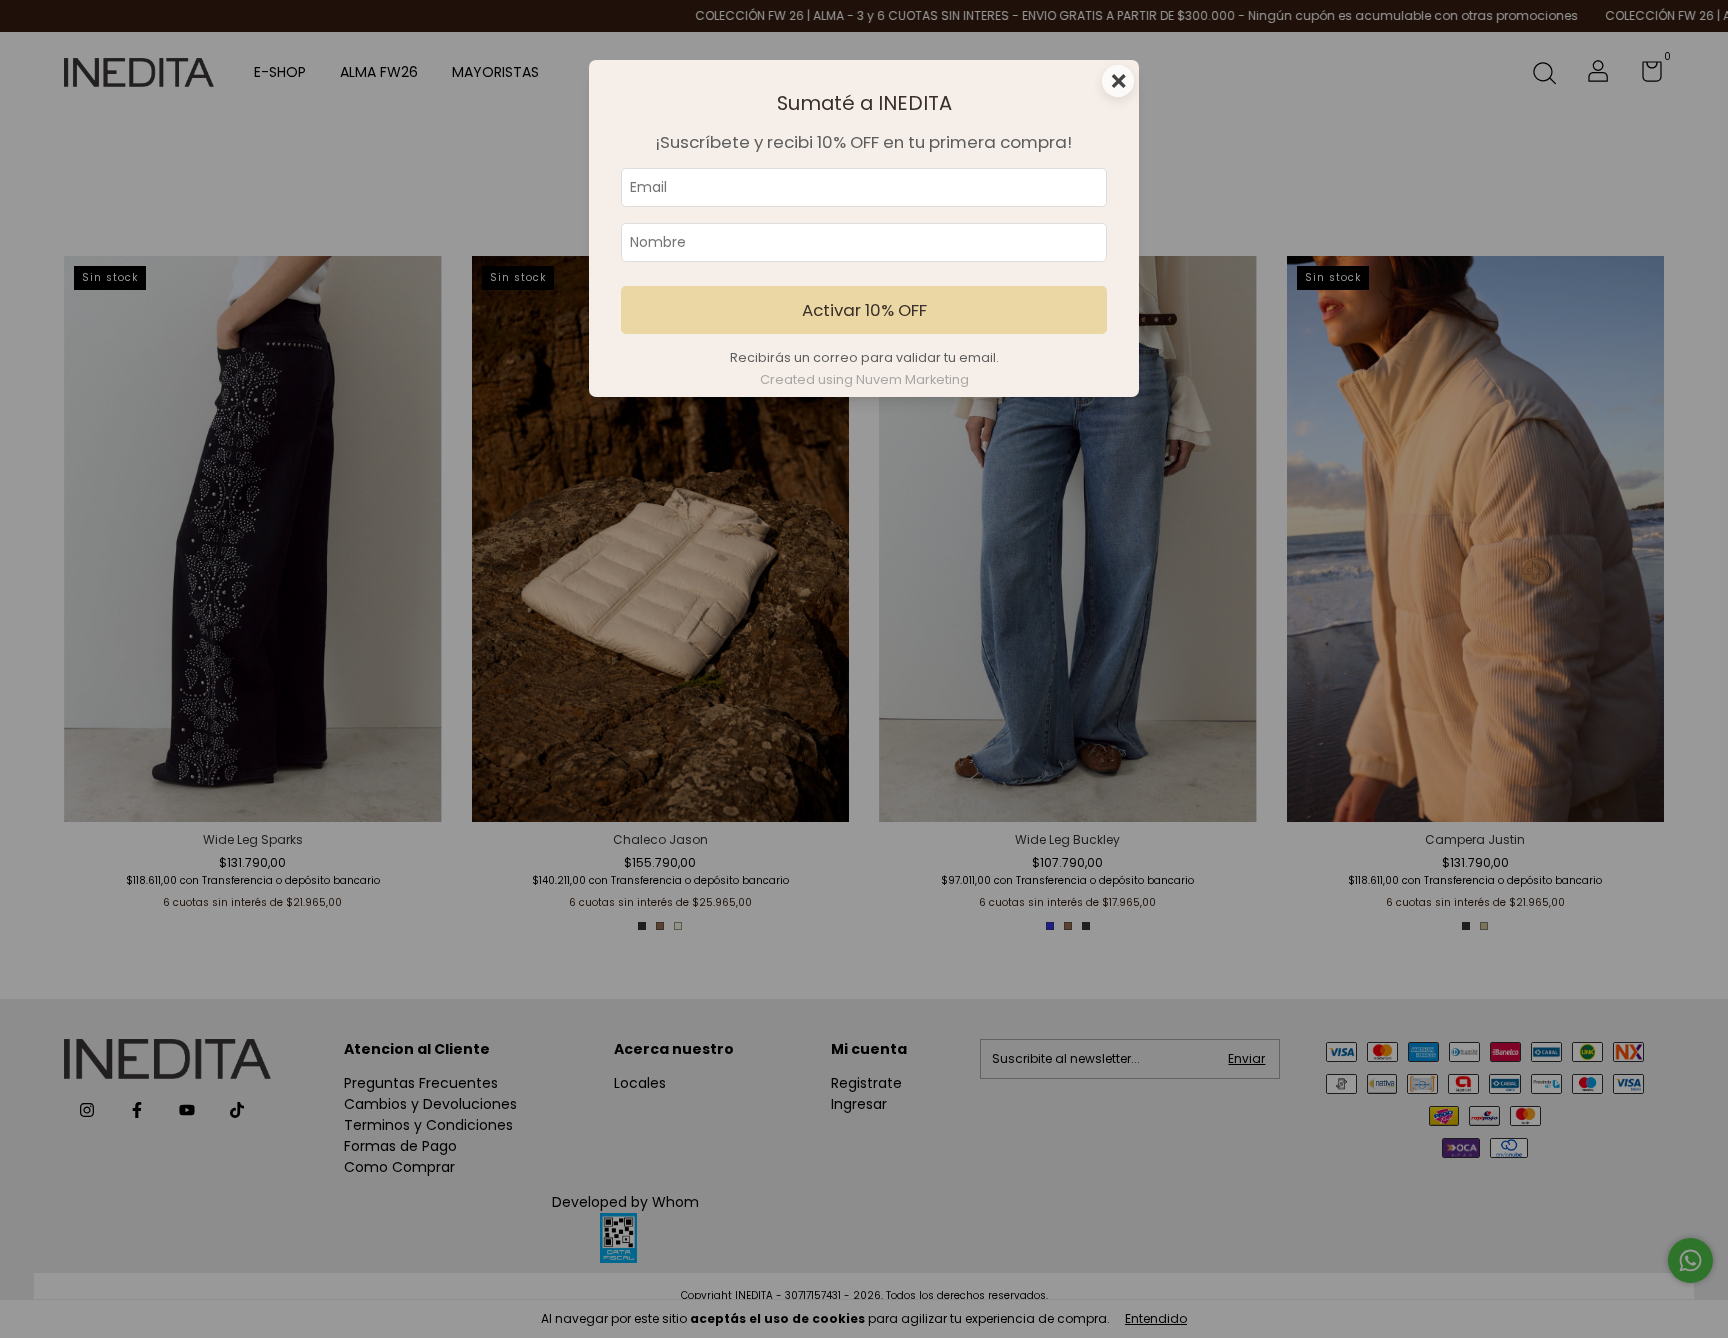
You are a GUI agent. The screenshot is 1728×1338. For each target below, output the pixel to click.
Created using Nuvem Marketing (864, 379)
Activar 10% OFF (864, 310)
